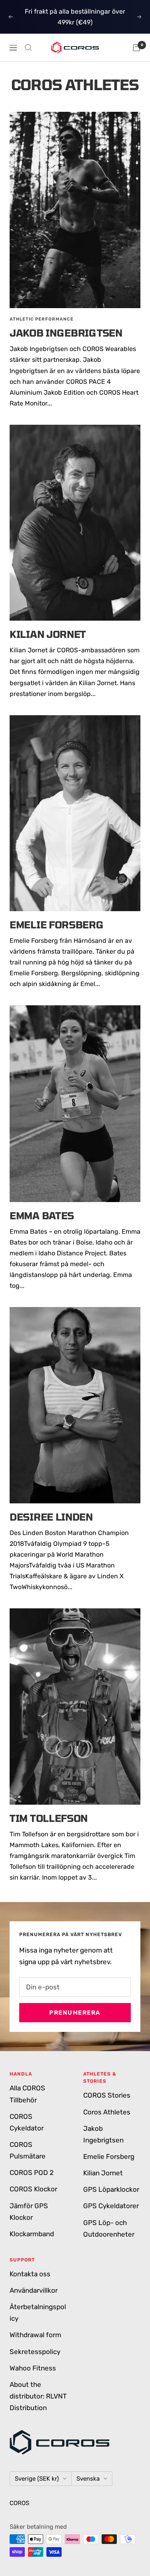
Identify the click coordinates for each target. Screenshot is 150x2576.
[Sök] (28, 48)
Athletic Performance (42, 319)
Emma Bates (42, 1215)
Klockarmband (32, 2234)
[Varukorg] (136, 48)
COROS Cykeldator (27, 2122)
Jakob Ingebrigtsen (66, 333)
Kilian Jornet (48, 634)
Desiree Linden (51, 1517)
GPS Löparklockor (111, 2189)
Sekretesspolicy (35, 2352)
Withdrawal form (35, 2335)
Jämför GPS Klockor (29, 2212)
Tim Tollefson (49, 1818)
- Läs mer (76, 22)
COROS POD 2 (32, 2173)
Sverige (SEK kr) (37, 2479)
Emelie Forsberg (57, 925)
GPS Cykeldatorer (111, 2206)
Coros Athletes (107, 2112)
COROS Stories (107, 2095)
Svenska (88, 2479)
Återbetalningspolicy (38, 2313)
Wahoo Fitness (33, 2368)
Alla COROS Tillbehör (27, 2094)
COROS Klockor (33, 2189)
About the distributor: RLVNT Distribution (38, 2396)
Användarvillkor (34, 2290)
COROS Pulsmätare (28, 2150)
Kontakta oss (30, 2274)
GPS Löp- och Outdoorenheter (109, 2228)
